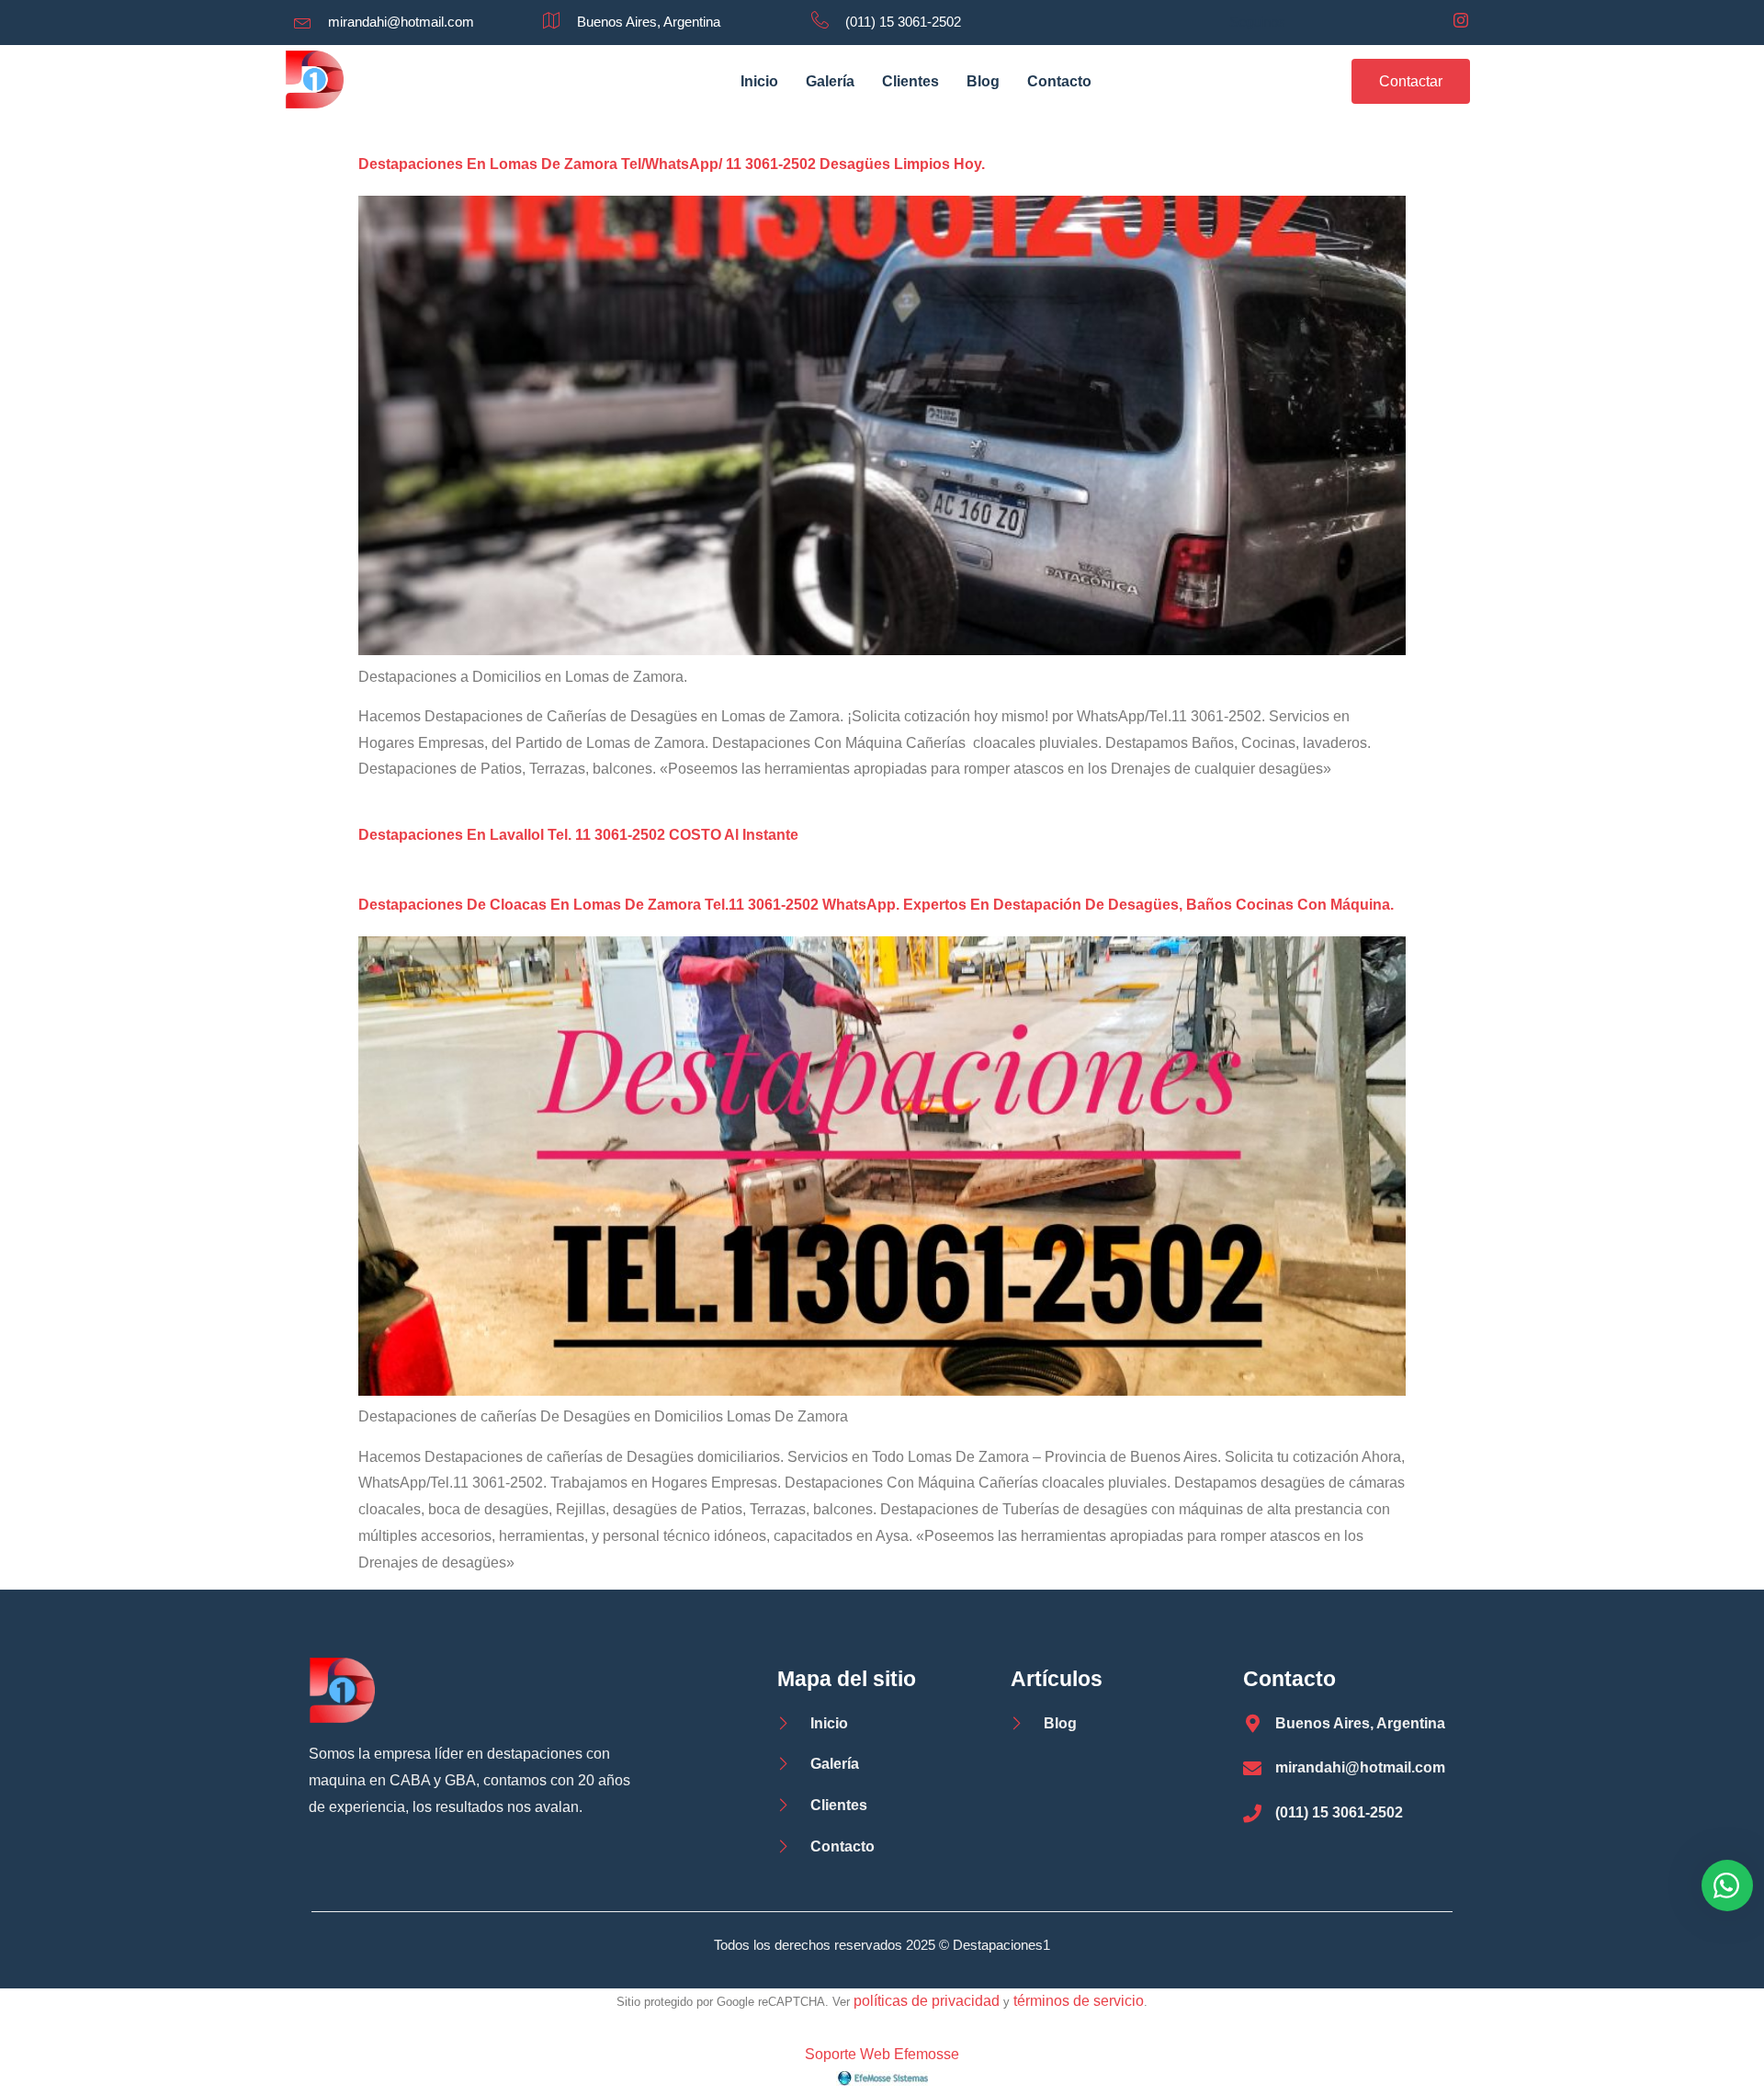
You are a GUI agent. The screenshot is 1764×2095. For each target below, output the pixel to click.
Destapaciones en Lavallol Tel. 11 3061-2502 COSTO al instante (578, 835)
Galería (830, 81)
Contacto (1059, 81)
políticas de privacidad (927, 2001)
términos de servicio (1079, 2001)
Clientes (910, 81)
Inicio (759, 81)
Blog (983, 81)
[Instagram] (1461, 22)
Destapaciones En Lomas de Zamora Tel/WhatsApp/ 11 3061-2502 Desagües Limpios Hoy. (672, 164)
